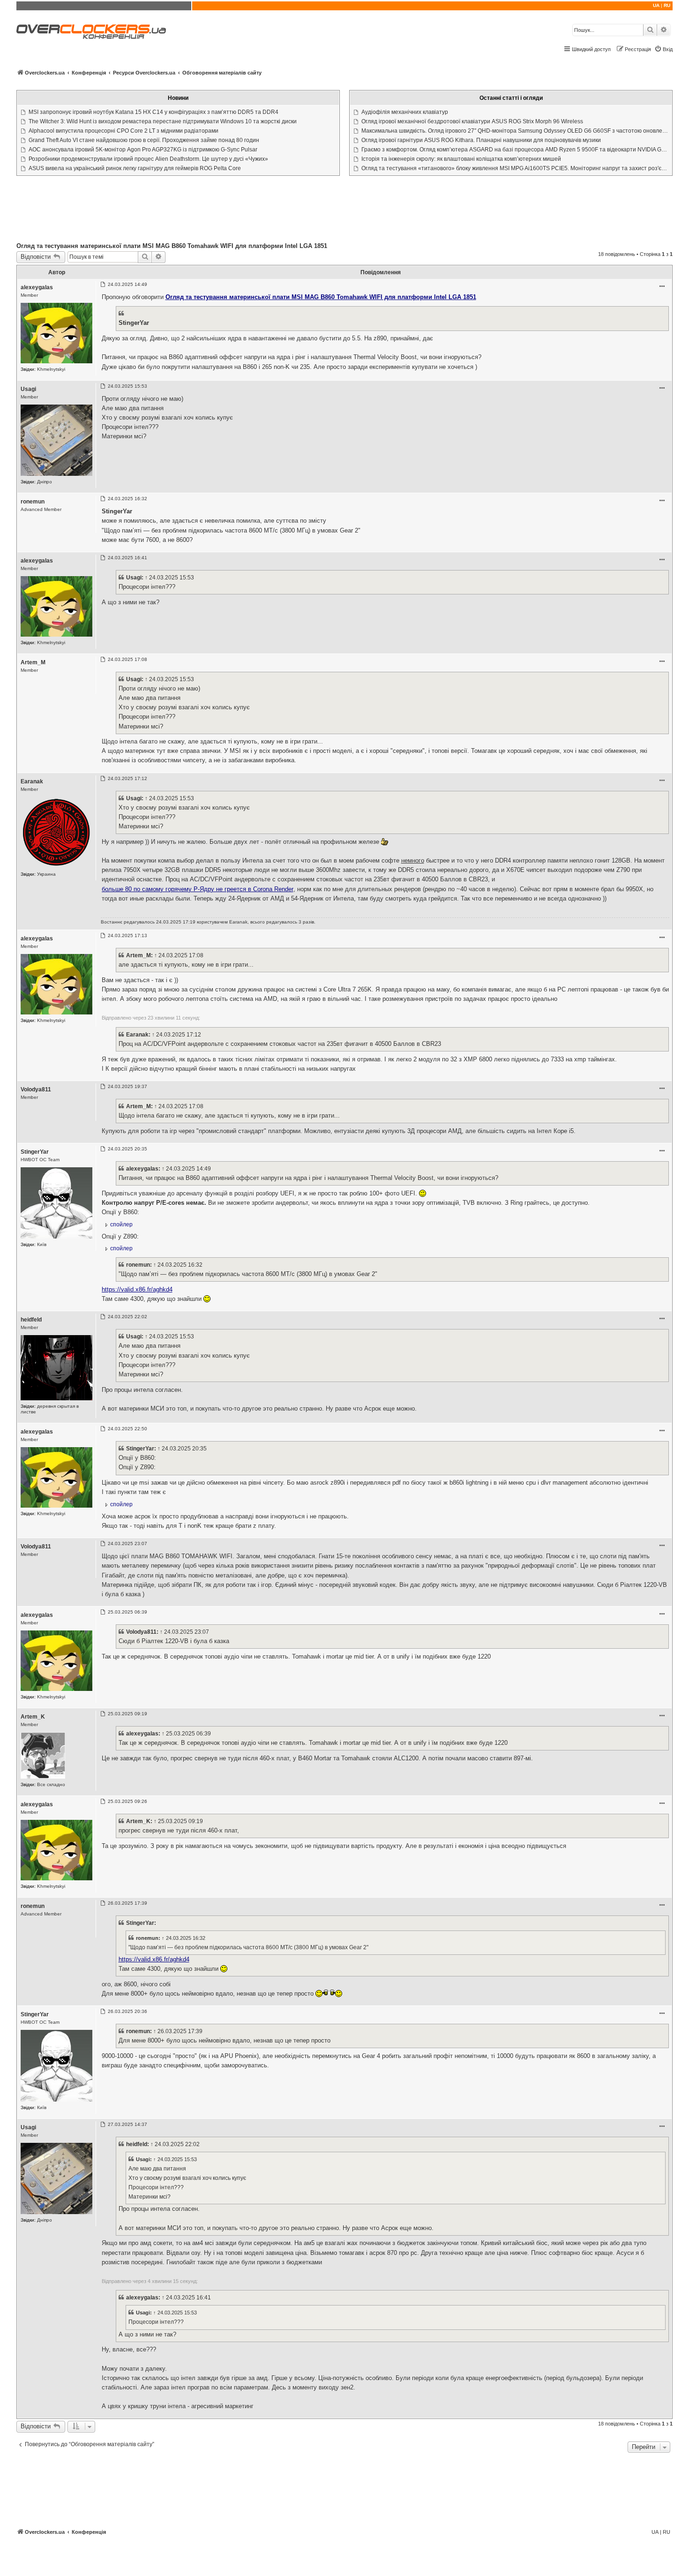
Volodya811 (36, 1089)
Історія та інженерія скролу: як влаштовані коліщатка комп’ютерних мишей (461, 159)
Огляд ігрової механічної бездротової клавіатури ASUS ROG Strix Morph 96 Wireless (472, 121)
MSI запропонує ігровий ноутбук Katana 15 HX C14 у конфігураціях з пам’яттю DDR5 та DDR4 (154, 112)
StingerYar (35, 1152)
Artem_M (33, 662)
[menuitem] (663, 49)
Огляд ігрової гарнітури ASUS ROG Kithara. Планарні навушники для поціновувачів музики (481, 140)
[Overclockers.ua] (91, 32)
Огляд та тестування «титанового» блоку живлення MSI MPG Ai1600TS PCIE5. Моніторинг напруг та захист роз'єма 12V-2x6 (516, 168)
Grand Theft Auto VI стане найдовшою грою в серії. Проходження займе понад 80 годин (144, 140)
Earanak (32, 781)
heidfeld (31, 1320)
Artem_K (33, 1717)
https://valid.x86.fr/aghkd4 (137, 1289)
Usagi (28, 389)
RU (667, 5)
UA (656, 5)
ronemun (33, 502)
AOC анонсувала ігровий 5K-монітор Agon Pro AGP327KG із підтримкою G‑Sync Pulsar (143, 150)
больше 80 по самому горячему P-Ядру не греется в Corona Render (198, 889)
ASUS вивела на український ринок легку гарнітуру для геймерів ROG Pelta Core (135, 168)
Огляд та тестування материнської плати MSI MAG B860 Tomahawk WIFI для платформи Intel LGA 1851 (172, 246)
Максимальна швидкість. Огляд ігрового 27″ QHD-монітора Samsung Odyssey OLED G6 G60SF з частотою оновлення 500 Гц (516, 131)
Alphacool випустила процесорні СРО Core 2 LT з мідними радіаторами (124, 131)
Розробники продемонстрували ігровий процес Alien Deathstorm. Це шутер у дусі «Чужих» (148, 159)
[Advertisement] (344, 211)
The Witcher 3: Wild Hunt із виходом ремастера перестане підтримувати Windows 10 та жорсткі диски (163, 121)
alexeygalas (37, 287)
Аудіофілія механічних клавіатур (405, 112)
